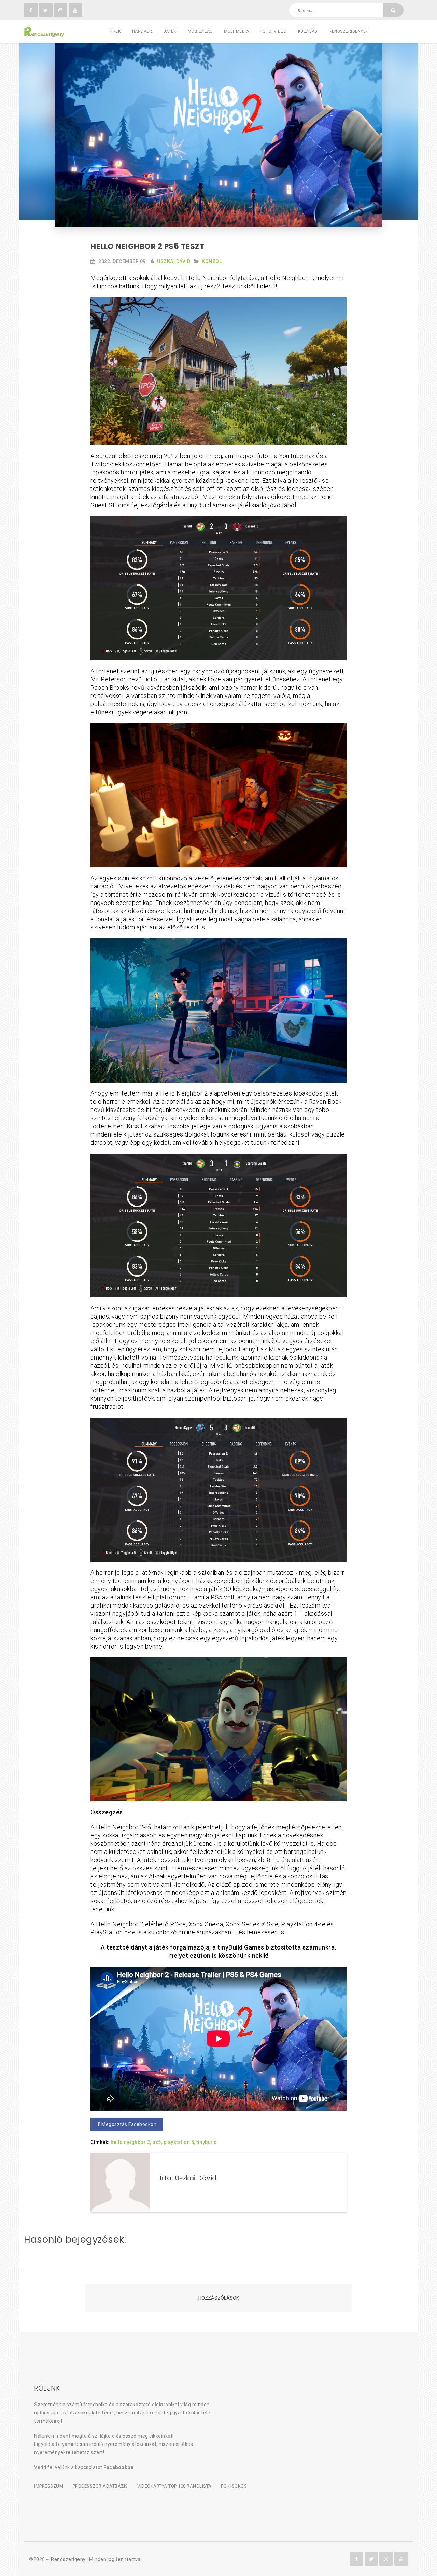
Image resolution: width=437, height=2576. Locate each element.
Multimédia (236, 31)
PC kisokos (234, 2486)
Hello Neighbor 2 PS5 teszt (147, 246)
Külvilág (308, 31)
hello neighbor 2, (131, 2142)
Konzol (212, 261)
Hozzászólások (219, 2298)
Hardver (142, 31)
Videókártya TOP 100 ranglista (174, 2486)
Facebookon (118, 2467)
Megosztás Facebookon (129, 2124)
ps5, (157, 2142)
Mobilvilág (200, 31)
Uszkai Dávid (174, 261)
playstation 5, (179, 2142)
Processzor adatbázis (100, 2486)
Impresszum (49, 2486)
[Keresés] (393, 10)
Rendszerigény (68, 2559)
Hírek (115, 31)
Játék (170, 31)
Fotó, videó (274, 31)
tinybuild (207, 2142)
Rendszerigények (349, 31)
